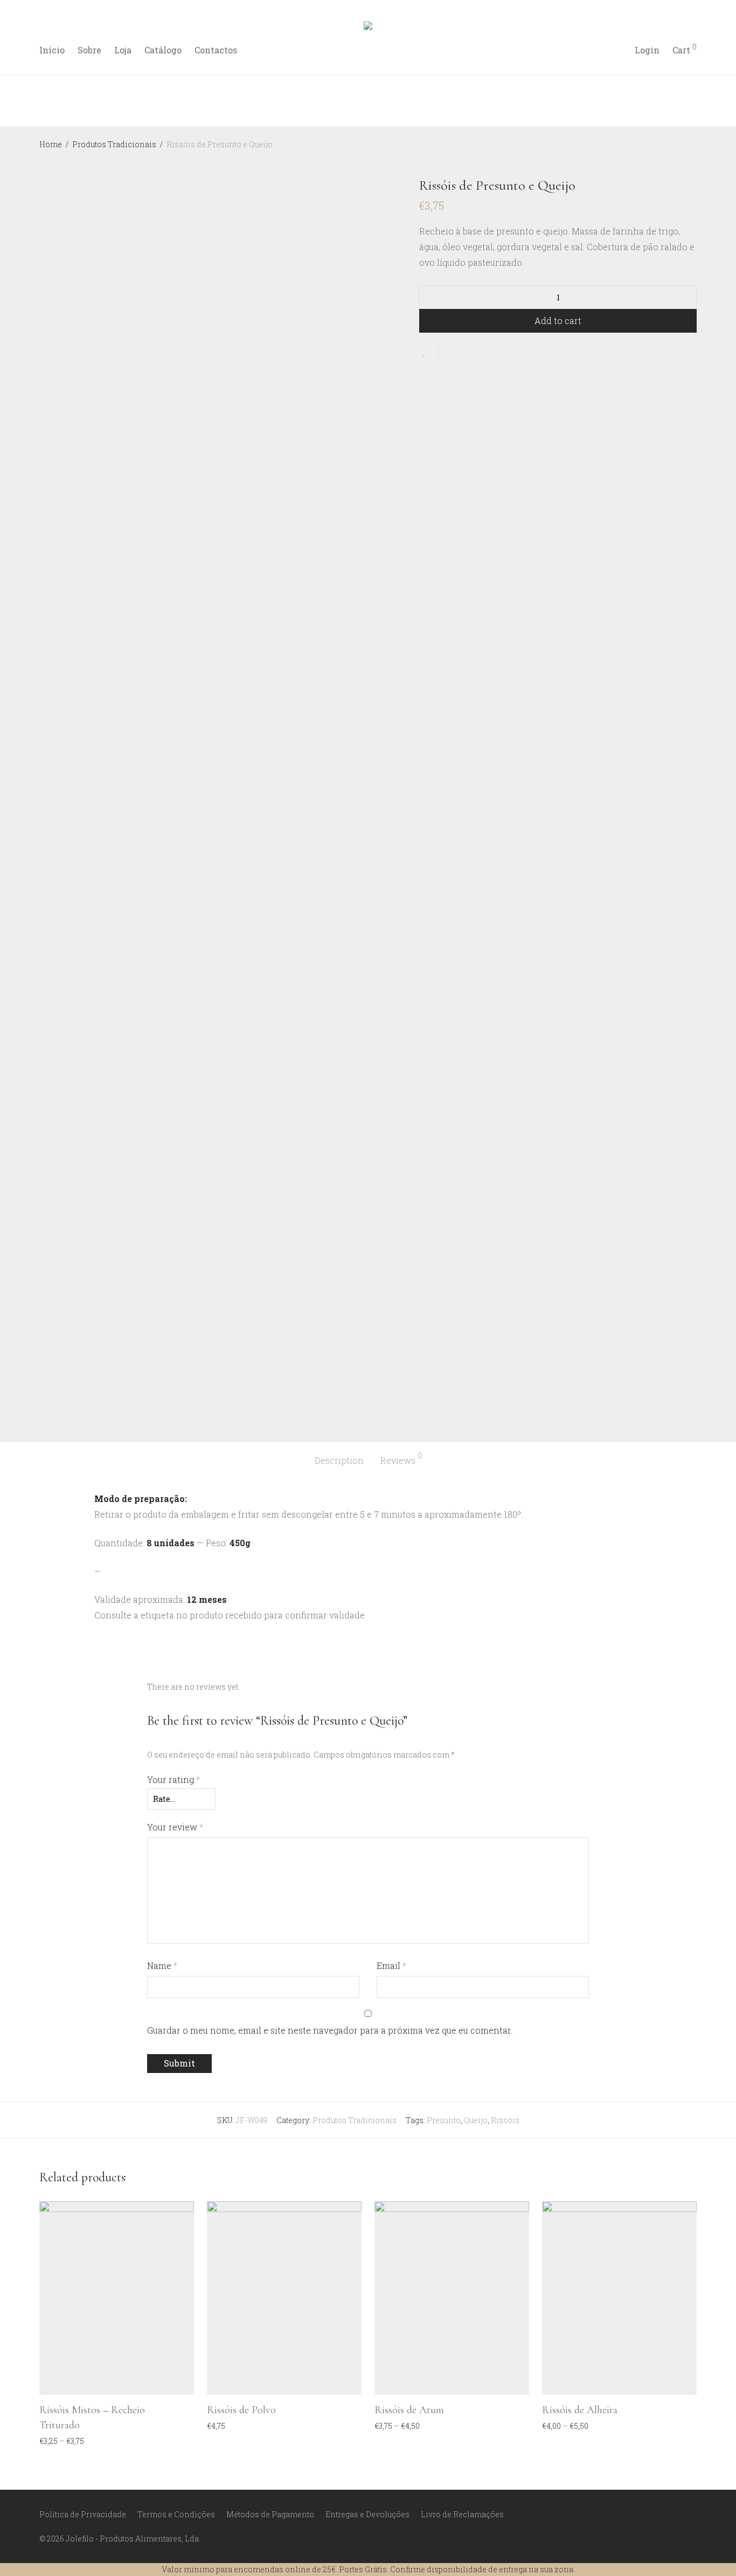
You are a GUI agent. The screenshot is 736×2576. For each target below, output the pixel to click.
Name (162, 1965)
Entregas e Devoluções (367, 2514)
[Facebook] (657, 2514)
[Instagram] (675, 2514)
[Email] (693, 2514)
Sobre (89, 50)
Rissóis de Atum (409, 2410)
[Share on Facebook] (450, 352)
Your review (175, 1827)
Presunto (444, 2120)
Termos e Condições (176, 2514)
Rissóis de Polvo (241, 2410)
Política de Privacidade (83, 2514)
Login (647, 50)
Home (51, 144)
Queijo (476, 2120)
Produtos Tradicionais (114, 144)
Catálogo (163, 50)
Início (52, 50)
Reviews (401, 1459)
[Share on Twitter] (466, 352)
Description (339, 1460)
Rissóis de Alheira (580, 2410)
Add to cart (558, 321)
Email (391, 1965)
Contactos (216, 50)
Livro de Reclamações (462, 2514)
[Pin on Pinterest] (481, 352)
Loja (123, 50)
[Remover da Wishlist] (429, 352)
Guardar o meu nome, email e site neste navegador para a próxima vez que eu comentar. (330, 2030)
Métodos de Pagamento (270, 2514)
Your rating (173, 1779)
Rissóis (505, 2120)
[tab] (339, 1461)
